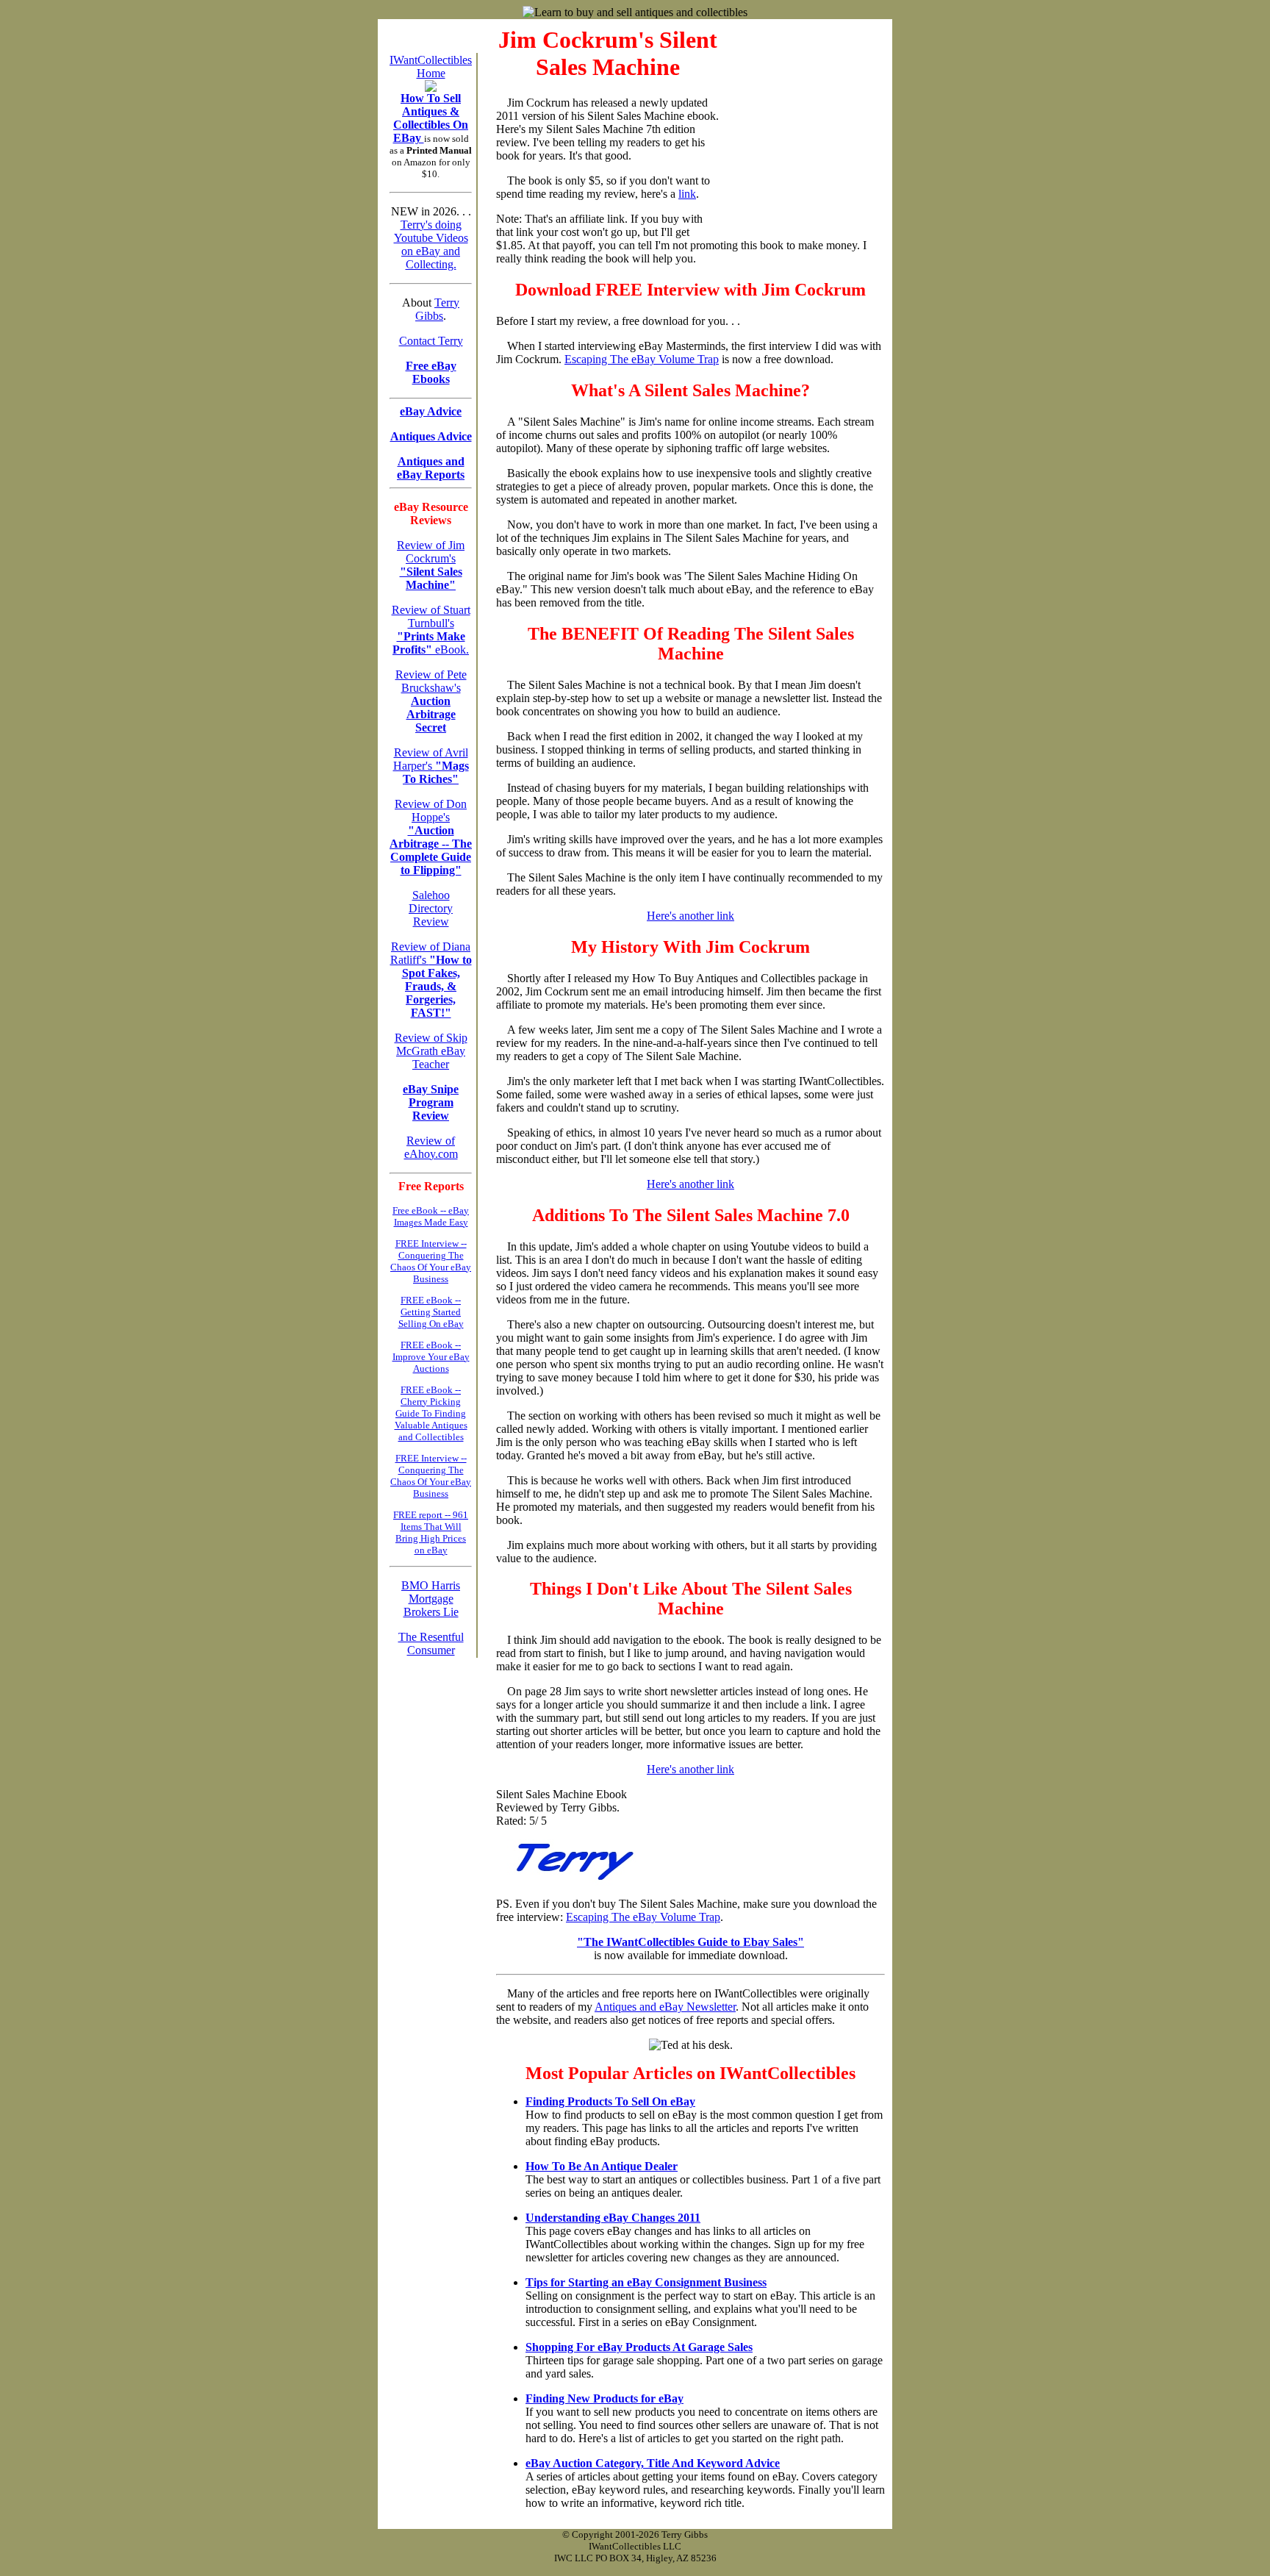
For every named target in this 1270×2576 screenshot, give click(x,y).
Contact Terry (431, 341)
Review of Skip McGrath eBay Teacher (431, 1051)
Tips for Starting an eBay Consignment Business (646, 2282)
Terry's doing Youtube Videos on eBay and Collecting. (431, 244)
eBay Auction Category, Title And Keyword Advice (653, 2463)
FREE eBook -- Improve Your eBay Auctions (431, 1357)
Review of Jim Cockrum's (431, 565)
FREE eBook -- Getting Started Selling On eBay (431, 1312)
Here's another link (690, 916)
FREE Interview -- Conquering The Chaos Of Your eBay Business (431, 1261)
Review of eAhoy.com (431, 1147)
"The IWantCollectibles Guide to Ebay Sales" (690, 1942)
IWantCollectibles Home (431, 67)
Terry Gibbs (437, 309)
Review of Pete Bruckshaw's (431, 701)
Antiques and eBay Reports (431, 468)
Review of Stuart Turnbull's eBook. (431, 630)
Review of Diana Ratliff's (431, 980)
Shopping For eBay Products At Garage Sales (639, 2347)
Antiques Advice (431, 436)
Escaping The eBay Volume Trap (642, 359)
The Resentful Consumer (431, 1643)
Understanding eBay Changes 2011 (613, 2218)
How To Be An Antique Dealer (602, 2166)
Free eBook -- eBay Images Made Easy (431, 1216)
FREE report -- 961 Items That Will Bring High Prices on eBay (431, 1532)
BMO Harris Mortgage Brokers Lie (431, 1599)
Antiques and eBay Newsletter (665, 2007)
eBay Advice (431, 411)
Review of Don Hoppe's (431, 837)
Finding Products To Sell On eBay (610, 2101)
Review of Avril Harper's (431, 766)
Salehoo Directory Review (431, 908)
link (687, 194)
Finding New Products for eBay (604, 2398)
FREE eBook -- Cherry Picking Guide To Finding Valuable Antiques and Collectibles (431, 1413)
